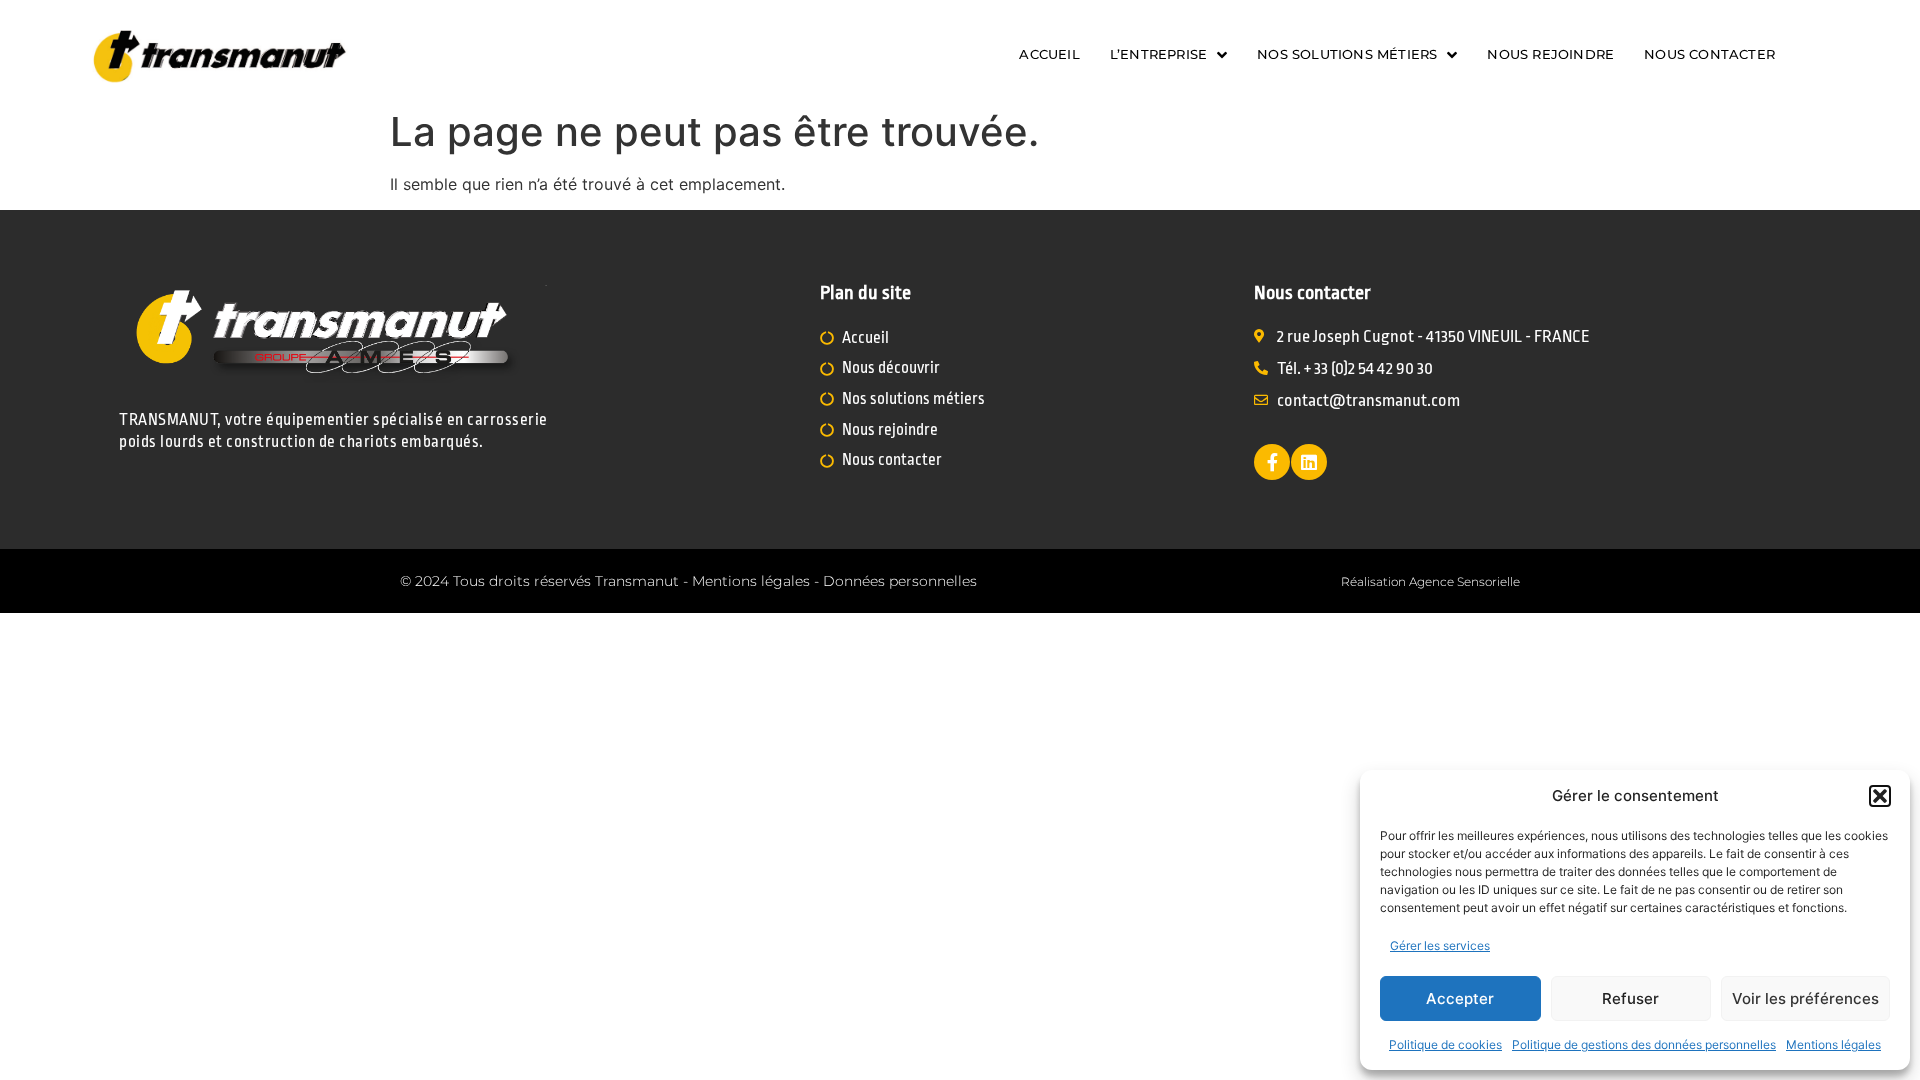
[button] (1880, 796)
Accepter (1460, 998)
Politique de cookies (1445, 1044)
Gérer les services (1440, 945)
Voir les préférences (1805, 998)
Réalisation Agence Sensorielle (1430, 581)
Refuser (1630, 998)
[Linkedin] (1309, 462)
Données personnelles (900, 581)
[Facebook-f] (1272, 462)
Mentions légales (1833, 1044)
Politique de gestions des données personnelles (1644, 1044)
